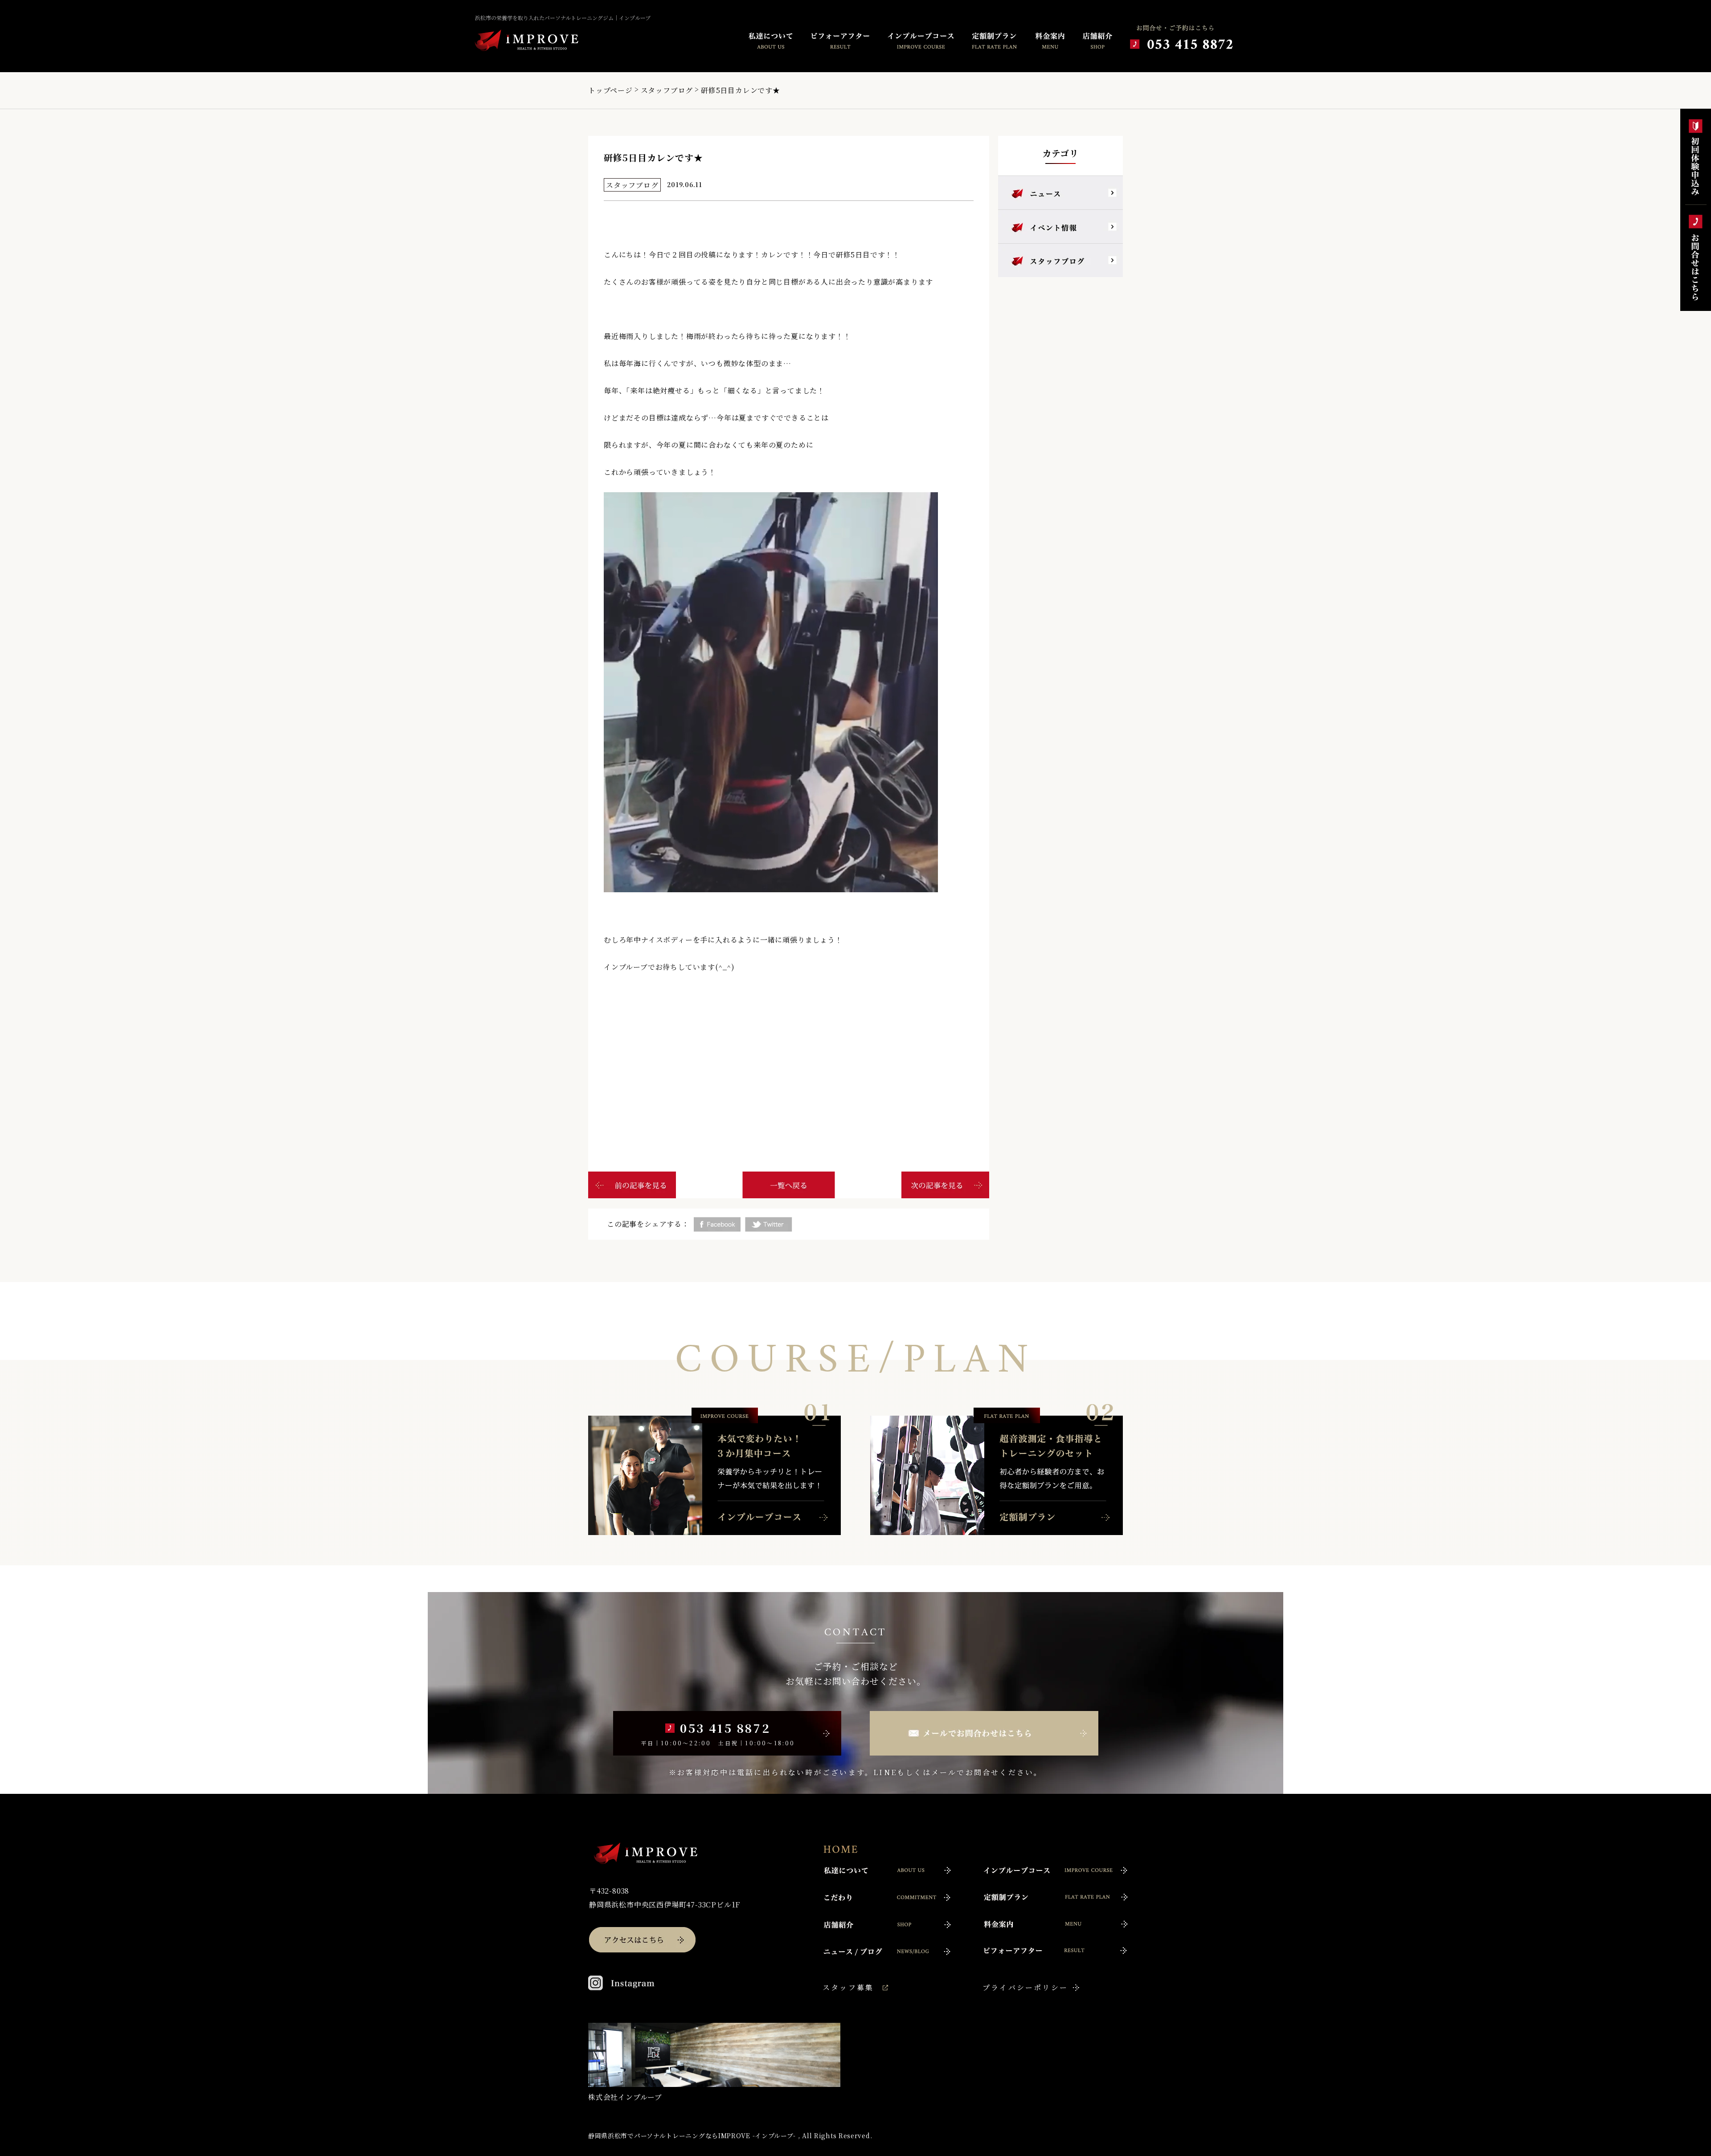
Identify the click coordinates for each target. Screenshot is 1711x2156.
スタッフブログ (667, 90)
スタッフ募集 (848, 1987)
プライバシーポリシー (1025, 1987)
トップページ (610, 90)
